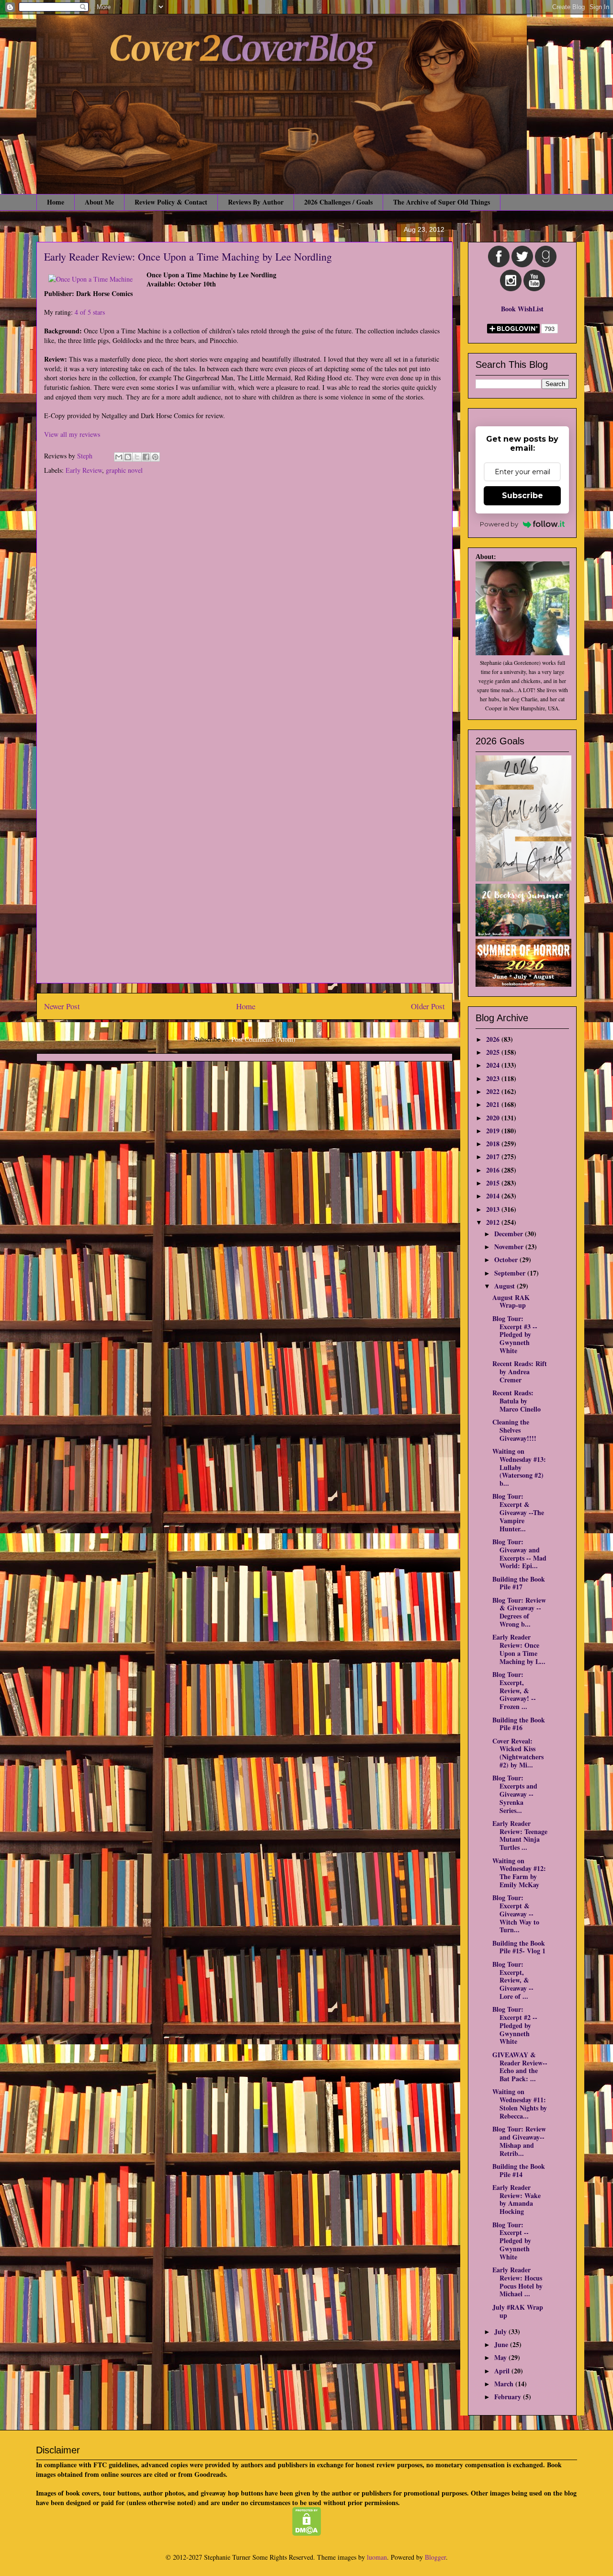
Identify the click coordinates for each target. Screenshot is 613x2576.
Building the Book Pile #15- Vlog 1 (519, 1947)
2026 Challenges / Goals (338, 202)
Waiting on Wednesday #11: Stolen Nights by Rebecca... (520, 2103)
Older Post (428, 1006)
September (511, 1273)
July (501, 2331)
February (509, 2397)
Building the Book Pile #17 (519, 1583)
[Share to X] (137, 457)
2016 (494, 1170)
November (510, 1247)
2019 (494, 1131)
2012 (494, 1222)
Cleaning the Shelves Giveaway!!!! (514, 1430)
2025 (494, 1052)
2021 (494, 1104)
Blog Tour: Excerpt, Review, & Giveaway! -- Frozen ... (514, 1690)
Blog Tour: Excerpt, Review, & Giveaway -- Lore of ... (513, 1980)
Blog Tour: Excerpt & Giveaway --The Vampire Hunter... (518, 1512)
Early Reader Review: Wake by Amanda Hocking (517, 2199)
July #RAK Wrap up (518, 2311)
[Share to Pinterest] (155, 457)
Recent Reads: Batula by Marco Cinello (517, 1401)
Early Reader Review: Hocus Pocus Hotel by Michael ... (517, 2282)
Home (56, 202)
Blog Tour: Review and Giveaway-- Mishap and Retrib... (519, 2141)
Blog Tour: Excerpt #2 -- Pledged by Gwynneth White (515, 2025)
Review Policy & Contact (171, 202)
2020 (494, 1118)
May (501, 2357)
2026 (494, 1039)
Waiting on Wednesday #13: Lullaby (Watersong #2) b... (519, 1467)
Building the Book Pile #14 (519, 2170)
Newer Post (62, 1006)
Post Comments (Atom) (263, 1039)
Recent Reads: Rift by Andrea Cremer (520, 1372)
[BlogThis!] (128, 457)
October (507, 1260)
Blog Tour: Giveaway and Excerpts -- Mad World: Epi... (519, 1554)
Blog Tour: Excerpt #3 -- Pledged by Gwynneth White (515, 1334)
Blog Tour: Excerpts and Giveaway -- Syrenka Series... (515, 1794)
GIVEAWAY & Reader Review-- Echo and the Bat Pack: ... (520, 2067)
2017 (494, 1157)
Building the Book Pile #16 (519, 1724)
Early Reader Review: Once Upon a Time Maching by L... (519, 1649)
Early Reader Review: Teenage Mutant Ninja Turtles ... (520, 1835)
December (510, 1234)
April (503, 2371)
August (505, 1286)
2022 (494, 1091)
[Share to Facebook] (146, 457)
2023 (494, 1078)
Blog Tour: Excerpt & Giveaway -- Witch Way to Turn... (516, 1914)
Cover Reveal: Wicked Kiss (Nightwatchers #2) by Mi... (518, 1753)
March (505, 2384)
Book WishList (522, 309)
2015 (494, 1183)
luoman (377, 2557)
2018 (494, 1144)
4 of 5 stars (90, 312)
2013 (494, 1209)
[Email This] (119, 457)
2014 (494, 1196)
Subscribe (522, 496)
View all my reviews (72, 434)
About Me (99, 202)
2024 (494, 1065)
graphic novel (124, 470)
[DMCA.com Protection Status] (307, 2533)
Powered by (499, 524)
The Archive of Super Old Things (442, 202)
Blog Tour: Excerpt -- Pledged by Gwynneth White (512, 2241)
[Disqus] (244, 609)
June (502, 2344)
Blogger (435, 2557)
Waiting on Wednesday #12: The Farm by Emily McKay (519, 1873)
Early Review (84, 470)
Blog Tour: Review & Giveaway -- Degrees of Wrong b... (519, 1612)
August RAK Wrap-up (511, 1301)
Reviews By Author (256, 202)
